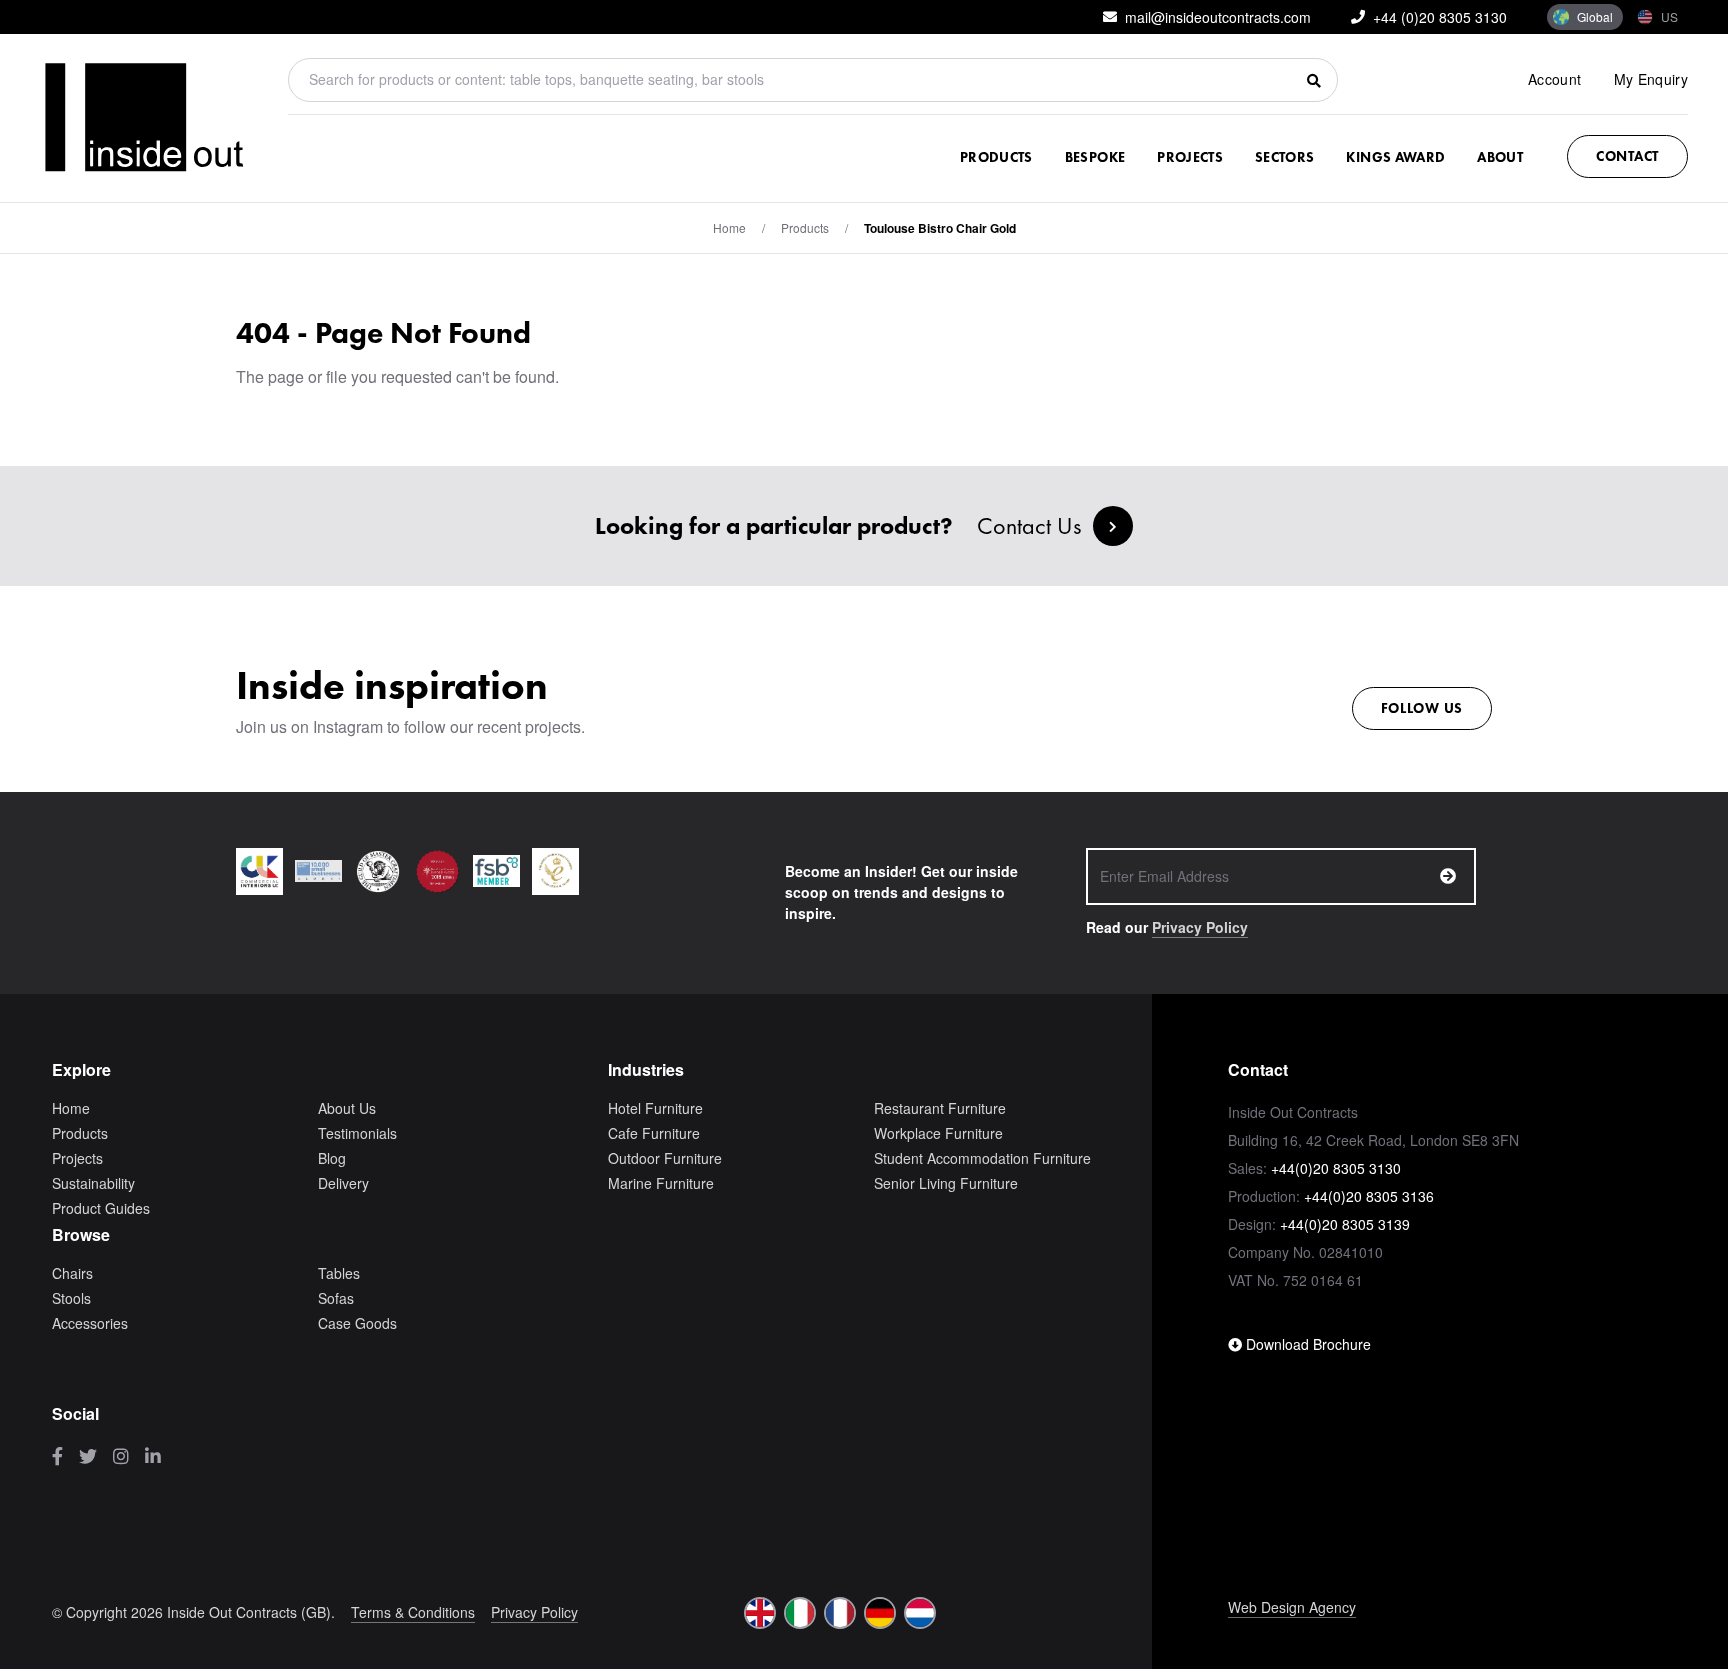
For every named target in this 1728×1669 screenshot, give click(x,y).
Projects (1190, 157)
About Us (347, 1108)
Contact (1627, 156)
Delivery (343, 1183)
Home (729, 227)
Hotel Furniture (655, 1108)
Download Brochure (1306, 1344)
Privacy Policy (1200, 927)
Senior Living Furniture (946, 1183)
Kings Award (1395, 157)
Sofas (336, 1298)
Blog (332, 1158)
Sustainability (93, 1183)
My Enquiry (1651, 79)
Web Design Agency (1292, 1607)
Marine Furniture (661, 1183)
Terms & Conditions (413, 1612)
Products (996, 157)
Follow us (1422, 708)
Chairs (72, 1273)
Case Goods (357, 1323)
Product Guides (101, 1208)
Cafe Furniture (654, 1133)
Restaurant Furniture (940, 1108)
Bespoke (1095, 157)
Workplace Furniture (938, 1133)
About (1500, 157)
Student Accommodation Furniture (982, 1158)
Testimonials (357, 1133)
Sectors (1284, 157)
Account (1554, 79)
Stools (71, 1298)
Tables (339, 1273)
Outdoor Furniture (665, 1158)
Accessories (90, 1323)
